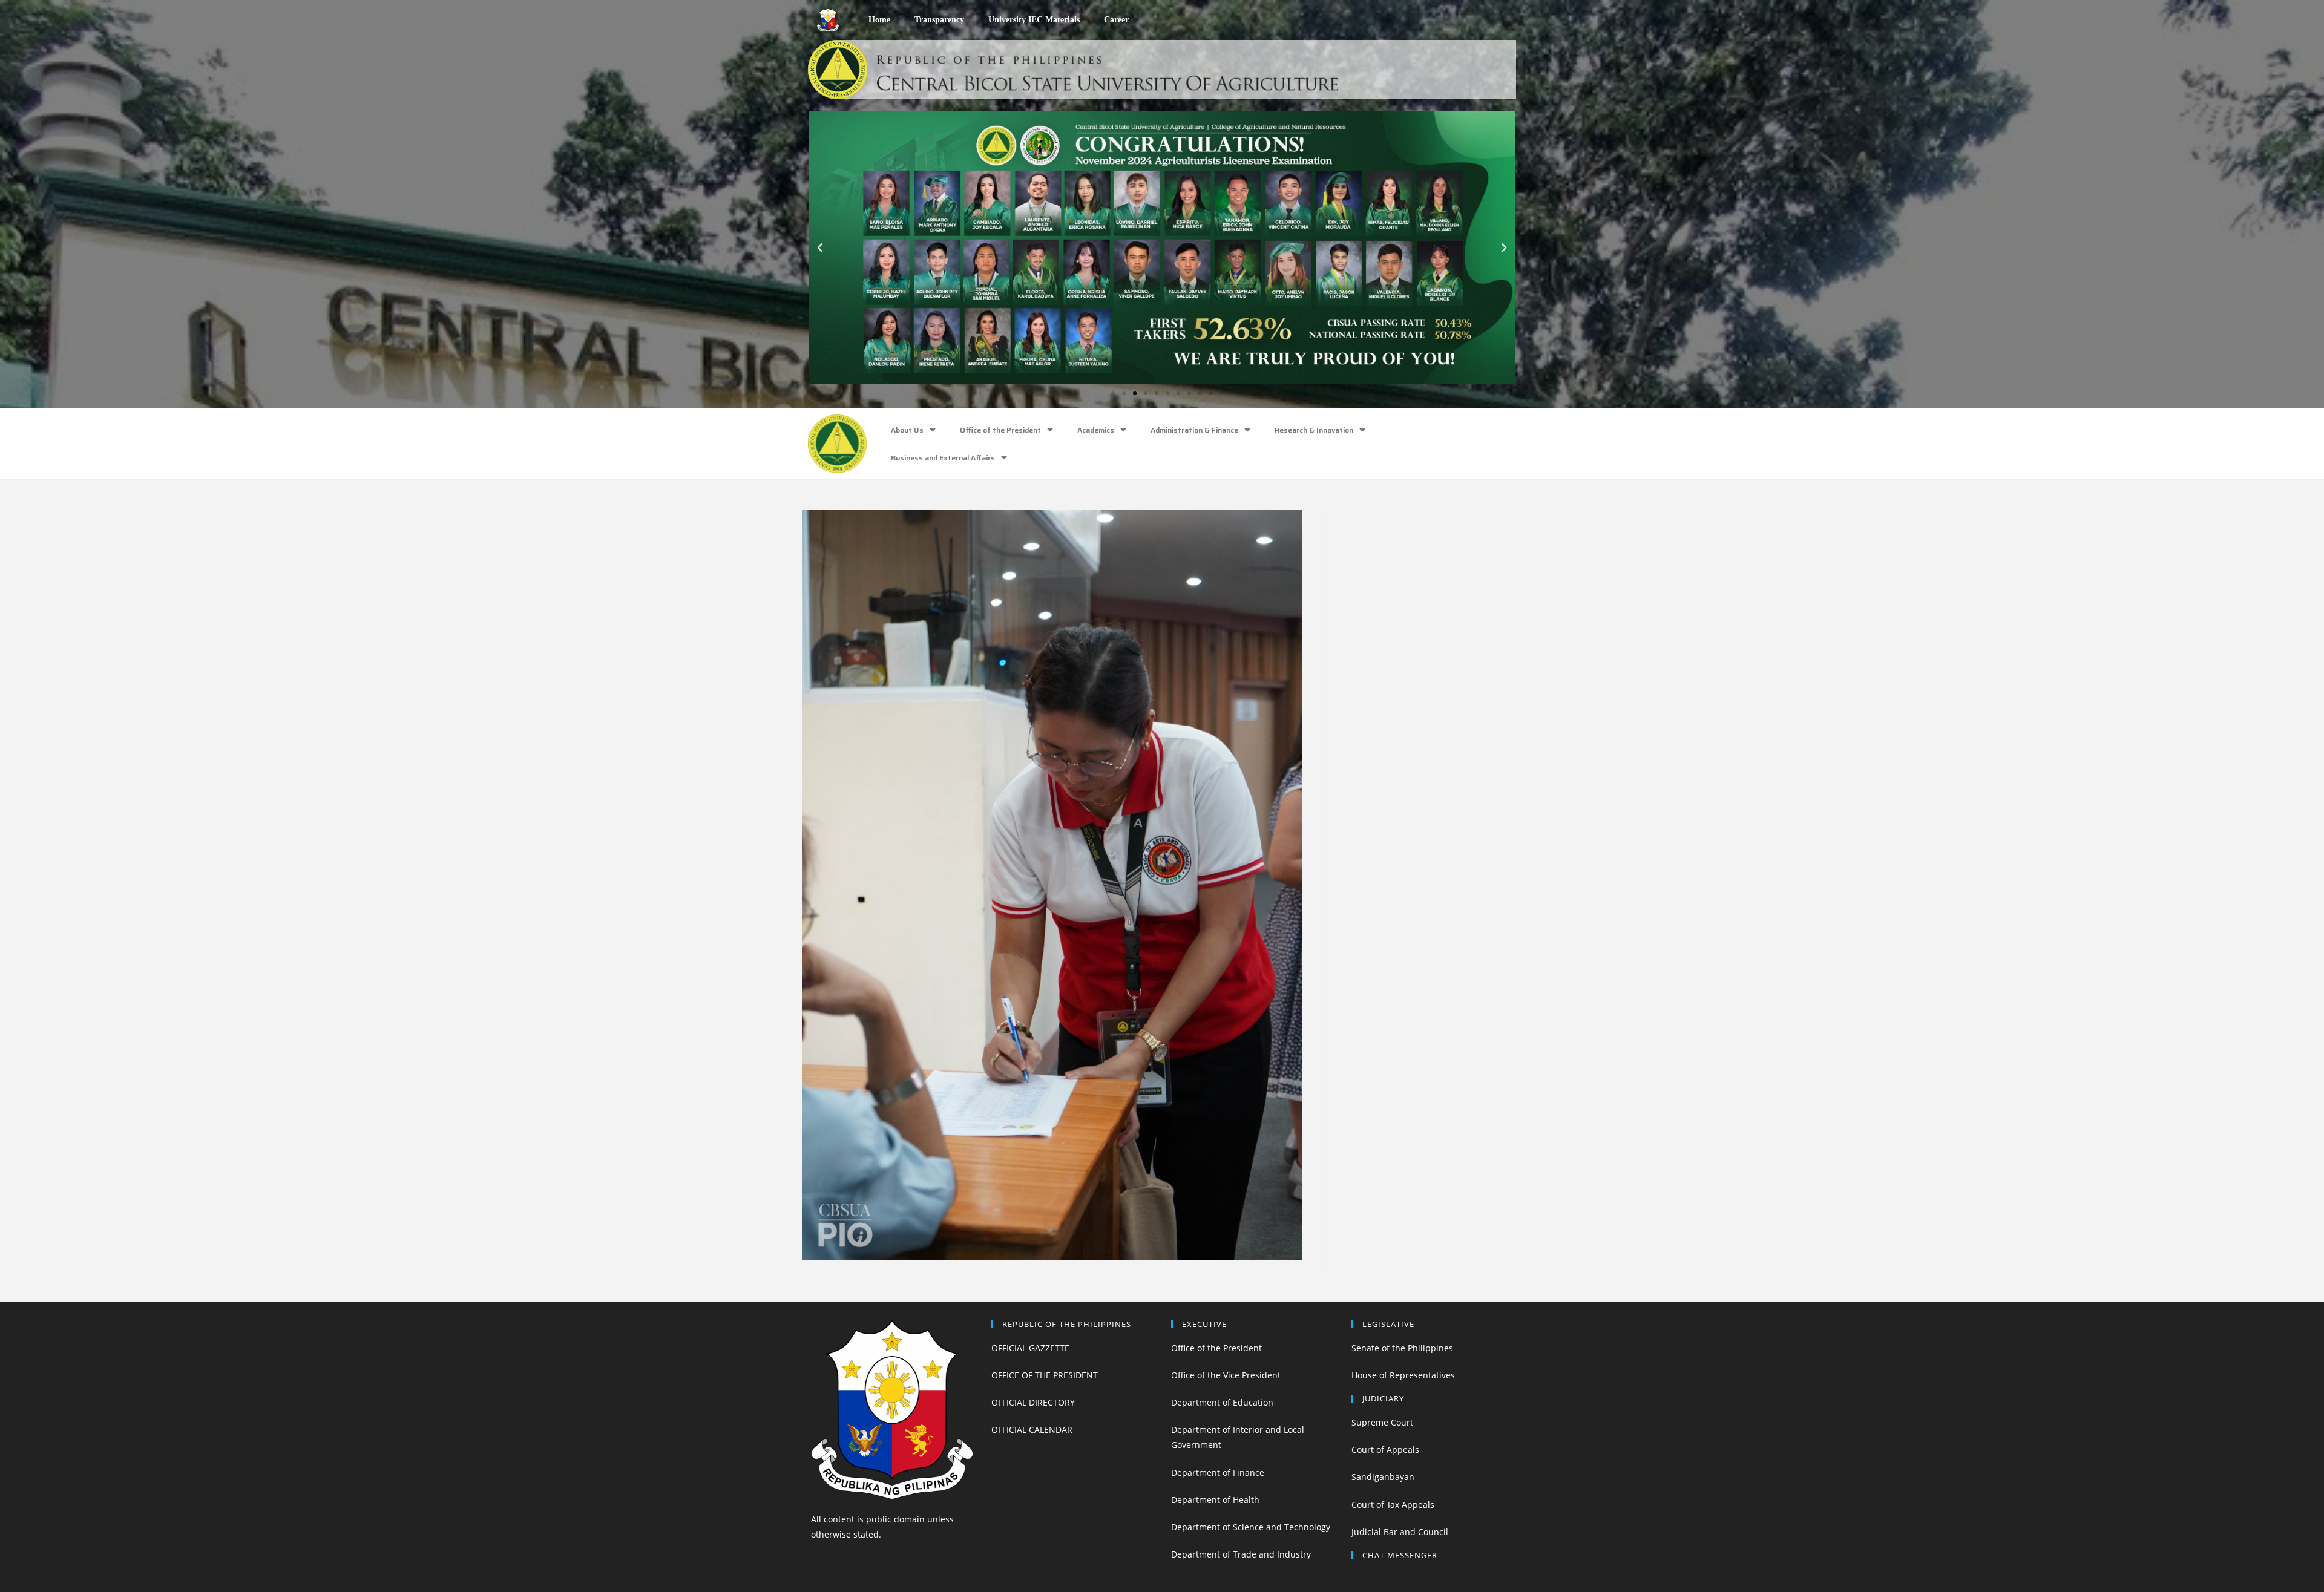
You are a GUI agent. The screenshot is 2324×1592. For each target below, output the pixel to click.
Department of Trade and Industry (1241, 1554)
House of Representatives (1403, 1375)
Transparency (939, 20)
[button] (1113, 393)
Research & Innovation (1314, 430)
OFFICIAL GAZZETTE (1030, 1348)
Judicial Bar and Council (1400, 1532)
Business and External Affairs (943, 458)
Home (879, 20)
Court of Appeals (1385, 1450)
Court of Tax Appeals (1393, 1505)
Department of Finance (1218, 1472)
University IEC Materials (1034, 20)
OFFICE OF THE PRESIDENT (1045, 1375)
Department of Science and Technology (1251, 1527)
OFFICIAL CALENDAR (1032, 1430)
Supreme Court (1382, 1422)
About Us (907, 430)
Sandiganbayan (1383, 1477)
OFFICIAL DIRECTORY (1033, 1402)
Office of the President (1000, 430)
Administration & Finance (1194, 430)
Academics (1096, 430)
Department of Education (1222, 1402)
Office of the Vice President (1226, 1375)
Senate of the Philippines (1402, 1348)
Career (1116, 20)
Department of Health (1215, 1500)
